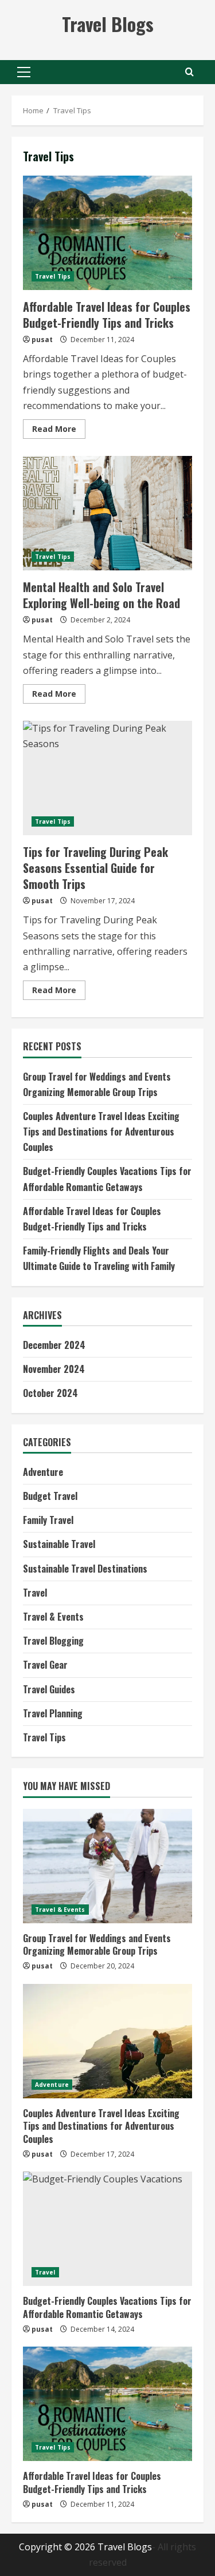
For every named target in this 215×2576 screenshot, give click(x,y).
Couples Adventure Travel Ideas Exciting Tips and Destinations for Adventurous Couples (101, 1132)
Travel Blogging (53, 1641)
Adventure (43, 1472)
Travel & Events (53, 1617)
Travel (35, 1593)
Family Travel (48, 1520)
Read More (59, 431)
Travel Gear (45, 1665)
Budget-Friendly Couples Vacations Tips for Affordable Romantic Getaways (107, 2307)
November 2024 (54, 1369)
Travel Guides (49, 1689)
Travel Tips (53, 276)
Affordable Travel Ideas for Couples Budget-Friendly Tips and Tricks (107, 233)
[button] (24, 72)
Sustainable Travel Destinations (85, 1569)
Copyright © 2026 (58, 2547)
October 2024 (50, 1393)
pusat (42, 340)
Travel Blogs (108, 24)
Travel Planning (53, 1713)
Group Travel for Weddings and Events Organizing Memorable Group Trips (97, 1944)
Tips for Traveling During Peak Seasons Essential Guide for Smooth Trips (107, 778)
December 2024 (54, 1345)
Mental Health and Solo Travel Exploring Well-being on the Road (107, 513)
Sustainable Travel (59, 1544)
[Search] (189, 72)
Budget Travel (50, 1496)
